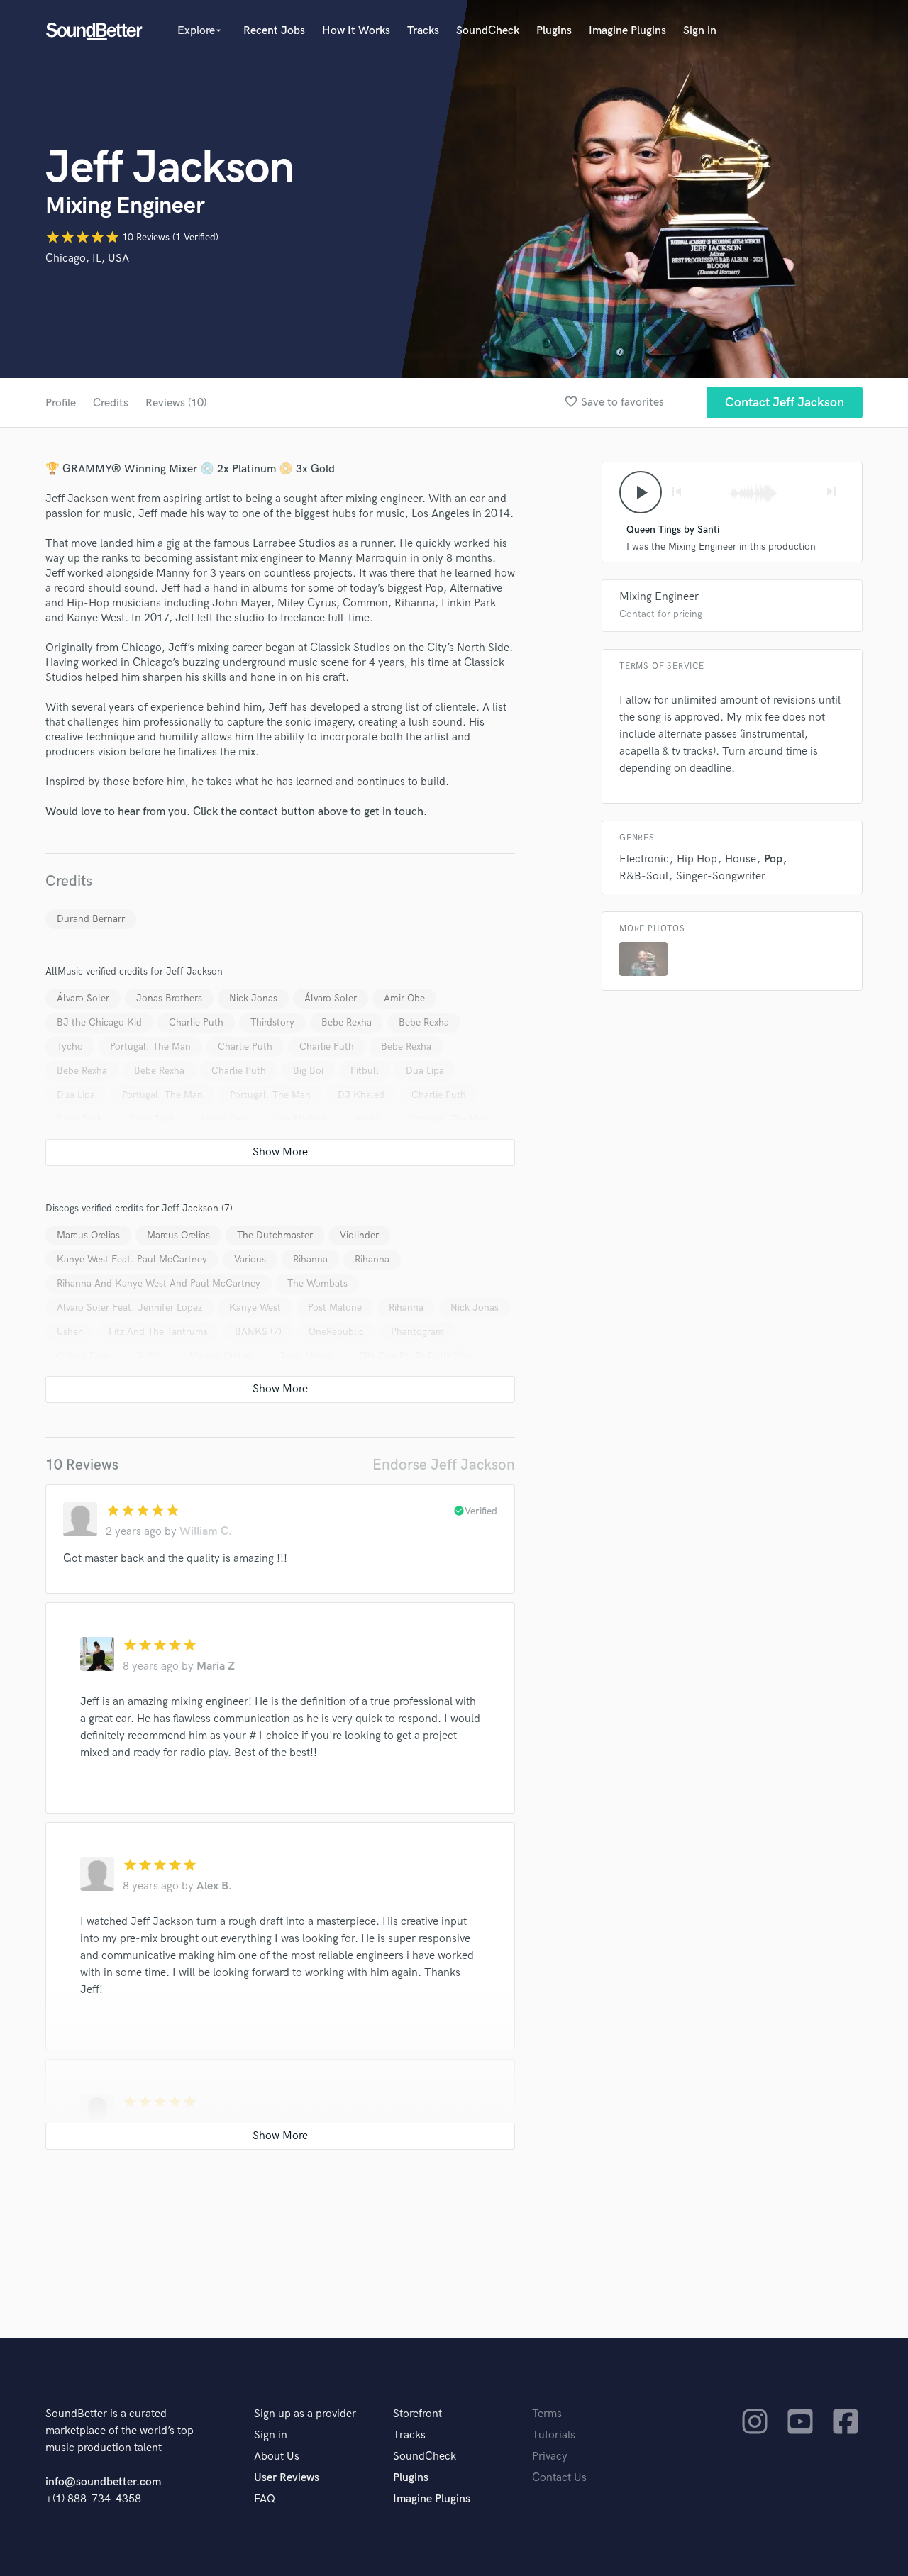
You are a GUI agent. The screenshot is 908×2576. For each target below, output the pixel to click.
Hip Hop (697, 859)
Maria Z (216, 1666)
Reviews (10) (176, 403)
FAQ (265, 2499)
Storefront (417, 2414)
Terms (547, 2414)
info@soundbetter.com (103, 2482)
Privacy (550, 2456)
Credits (111, 403)
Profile (61, 403)
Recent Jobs (274, 31)
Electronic (644, 859)
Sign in (700, 31)
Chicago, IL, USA (87, 259)
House (741, 859)
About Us (277, 2456)
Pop (773, 859)
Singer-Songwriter (721, 876)
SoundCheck (488, 31)
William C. (206, 1532)
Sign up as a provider (305, 2414)
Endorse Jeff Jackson (444, 1465)
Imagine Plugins (627, 31)
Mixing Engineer (659, 597)
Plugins (554, 31)
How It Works (356, 31)
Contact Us (559, 2478)
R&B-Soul (644, 876)
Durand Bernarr (91, 919)
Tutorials (554, 2435)
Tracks (423, 31)
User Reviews (287, 2478)
